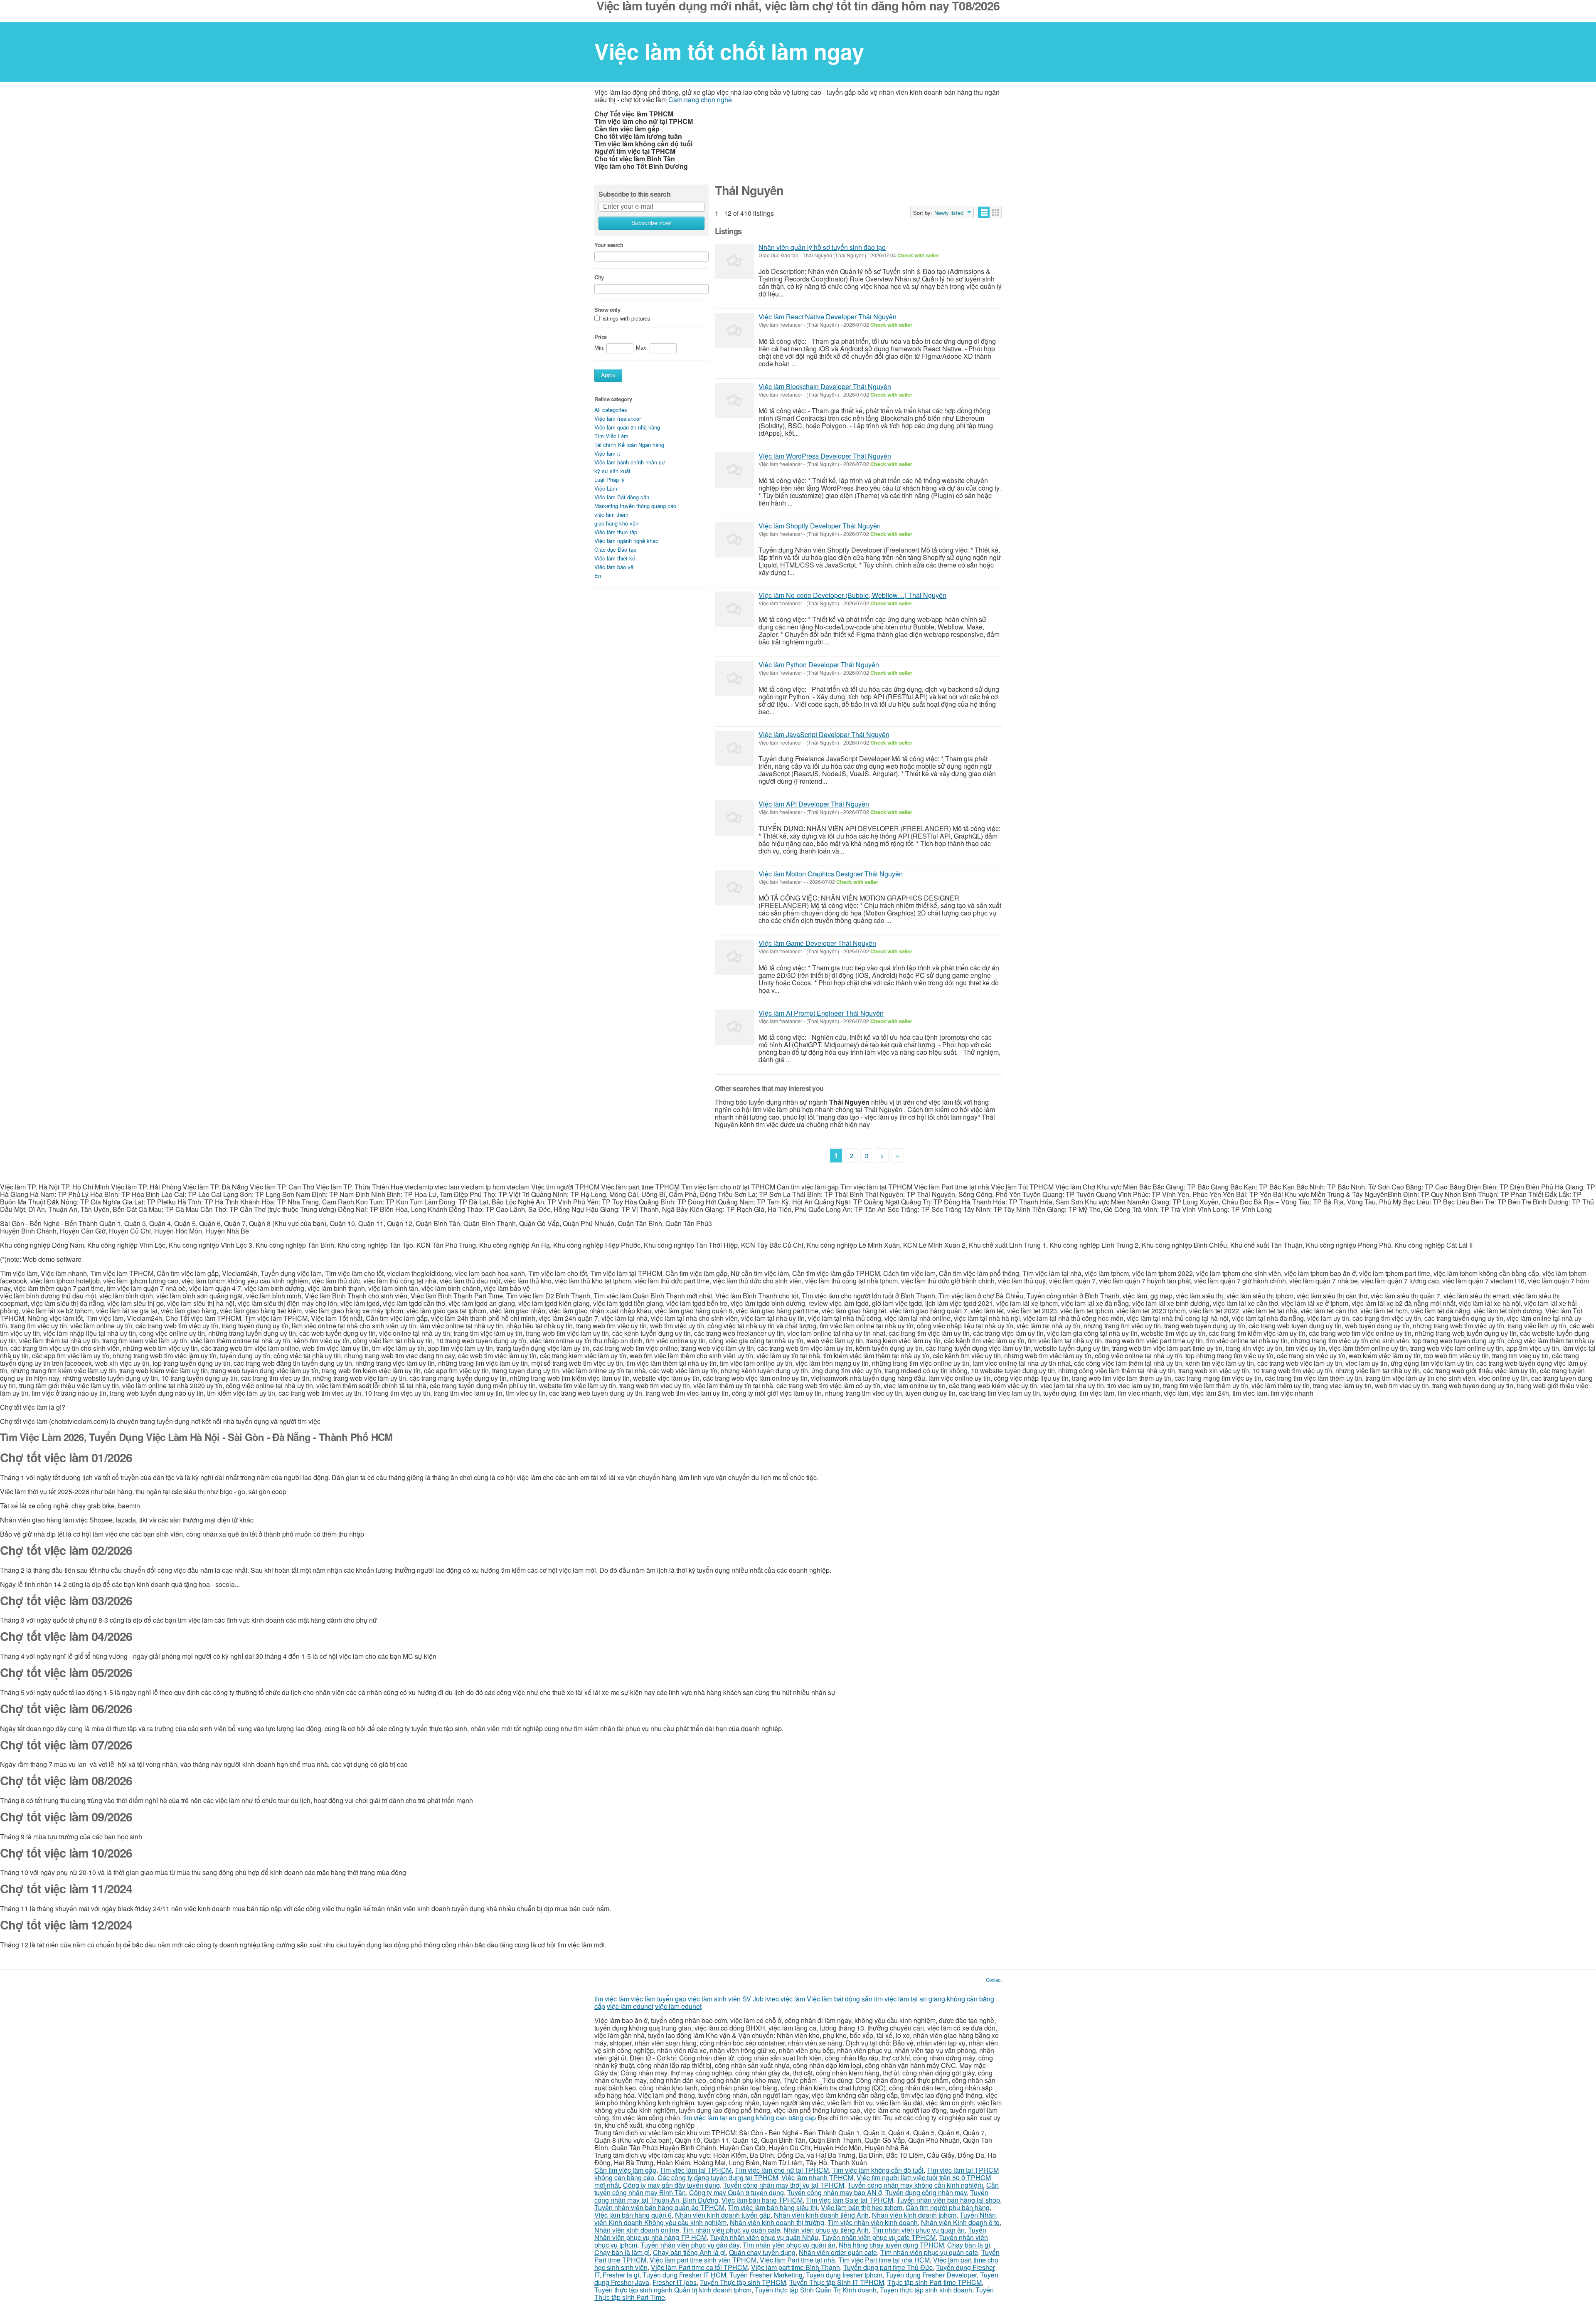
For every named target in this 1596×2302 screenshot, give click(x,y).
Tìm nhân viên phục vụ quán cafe (731, 2230)
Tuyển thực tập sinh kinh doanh (926, 2290)
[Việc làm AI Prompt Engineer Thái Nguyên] (735, 1027)
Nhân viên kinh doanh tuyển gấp (723, 2215)
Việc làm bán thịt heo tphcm (862, 2207)
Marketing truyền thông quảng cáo (635, 506)
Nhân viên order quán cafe (838, 2252)
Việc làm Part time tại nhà (797, 2260)
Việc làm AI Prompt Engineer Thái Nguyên (821, 1013)
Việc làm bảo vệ (614, 567)
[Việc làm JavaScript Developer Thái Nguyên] (735, 749)
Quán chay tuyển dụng (762, 2252)
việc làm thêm (611, 514)
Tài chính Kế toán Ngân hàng (629, 445)
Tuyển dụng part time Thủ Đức (888, 2267)
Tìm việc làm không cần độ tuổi (878, 2170)
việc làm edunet (630, 2006)
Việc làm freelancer (618, 418)
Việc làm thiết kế (615, 558)
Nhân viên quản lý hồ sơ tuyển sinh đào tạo (822, 247)
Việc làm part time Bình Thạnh (796, 2267)
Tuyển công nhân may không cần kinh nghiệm (915, 2185)
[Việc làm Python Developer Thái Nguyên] (735, 679)
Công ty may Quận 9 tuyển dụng (736, 2192)
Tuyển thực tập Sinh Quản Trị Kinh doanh (816, 2290)
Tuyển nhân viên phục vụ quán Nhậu (764, 2237)
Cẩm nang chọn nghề (700, 100)
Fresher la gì (621, 2275)
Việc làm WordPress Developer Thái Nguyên (825, 456)
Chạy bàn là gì (969, 2245)
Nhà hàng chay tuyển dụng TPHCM (891, 2245)
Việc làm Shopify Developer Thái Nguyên (820, 526)
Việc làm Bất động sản (622, 497)
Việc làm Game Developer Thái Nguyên (817, 943)
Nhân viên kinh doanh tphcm (914, 2215)
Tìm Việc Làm (611, 436)
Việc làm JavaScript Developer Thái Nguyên (824, 734)
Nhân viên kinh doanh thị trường (777, 2222)
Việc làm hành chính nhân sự (630, 462)
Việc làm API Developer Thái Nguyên (814, 804)
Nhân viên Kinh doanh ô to (960, 2222)
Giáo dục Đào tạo (615, 549)
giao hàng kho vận (616, 523)
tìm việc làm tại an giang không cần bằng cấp (750, 2118)
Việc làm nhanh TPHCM (817, 2177)
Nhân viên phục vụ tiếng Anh (826, 2230)
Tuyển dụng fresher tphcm (844, 2275)
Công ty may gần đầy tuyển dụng (671, 2185)
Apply (608, 375)
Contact (994, 1980)
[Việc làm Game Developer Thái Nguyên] (735, 957)
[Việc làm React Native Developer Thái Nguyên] (735, 331)
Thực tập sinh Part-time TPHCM (935, 2282)
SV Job (753, 1999)
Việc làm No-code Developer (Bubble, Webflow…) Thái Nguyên (852, 595)
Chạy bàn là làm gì (622, 2252)
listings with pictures (626, 319)
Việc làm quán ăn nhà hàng (627, 427)
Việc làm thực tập (616, 532)
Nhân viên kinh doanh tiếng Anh (821, 2215)
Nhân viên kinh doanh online (637, 2230)
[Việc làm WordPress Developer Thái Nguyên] (735, 470)
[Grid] (996, 212)
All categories (611, 410)
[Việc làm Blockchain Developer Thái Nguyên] (735, 401)
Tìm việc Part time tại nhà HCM (884, 2260)
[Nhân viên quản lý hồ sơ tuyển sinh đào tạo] (735, 261)
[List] (984, 212)
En (598, 576)
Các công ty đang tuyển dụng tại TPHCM (718, 2177)
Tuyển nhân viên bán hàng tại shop (948, 2200)
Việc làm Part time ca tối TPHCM (699, 2267)
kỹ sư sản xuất (612, 471)
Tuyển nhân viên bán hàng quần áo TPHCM (659, 2207)
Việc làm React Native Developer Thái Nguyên (828, 317)
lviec (772, 1999)
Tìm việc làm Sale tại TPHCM (850, 2200)
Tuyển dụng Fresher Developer (931, 2275)
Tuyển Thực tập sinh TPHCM (743, 2282)
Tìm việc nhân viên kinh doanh (873, 2222)
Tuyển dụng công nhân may (926, 2192)
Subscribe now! (651, 223)
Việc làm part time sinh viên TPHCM (703, 2260)
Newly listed (949, 213)
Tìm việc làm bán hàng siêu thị (773, 2207)
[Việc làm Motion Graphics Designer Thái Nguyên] (735, 888)
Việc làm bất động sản (840, 1999)
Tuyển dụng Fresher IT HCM (684, 2275)
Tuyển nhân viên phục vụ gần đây (690, 2245)
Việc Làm (606, 488)
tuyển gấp (672, 1999)
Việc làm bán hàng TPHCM (762, 2200)
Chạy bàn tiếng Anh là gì (689, 2252)
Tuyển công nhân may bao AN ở (835, 2192)
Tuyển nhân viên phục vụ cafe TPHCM (879, 2237)
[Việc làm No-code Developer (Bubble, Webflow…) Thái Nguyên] (735, 609)
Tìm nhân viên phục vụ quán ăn (918, 2230)
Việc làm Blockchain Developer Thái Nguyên (825, 386)
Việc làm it (607, 453)
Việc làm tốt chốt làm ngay (729, 51)
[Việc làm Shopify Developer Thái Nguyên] (735, 540)
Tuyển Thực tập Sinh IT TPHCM (837, 2282)
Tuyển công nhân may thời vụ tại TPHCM (784, 2185)
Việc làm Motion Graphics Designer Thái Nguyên (831, 874)
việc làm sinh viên (714, 1999)
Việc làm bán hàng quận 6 (633, 2215)
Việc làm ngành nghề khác (626, 541)
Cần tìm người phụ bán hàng (948, 2207)
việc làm (643, 1999)
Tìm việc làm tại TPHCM (696, 2170)
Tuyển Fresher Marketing (766, 2275)
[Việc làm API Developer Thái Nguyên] (735, 818)
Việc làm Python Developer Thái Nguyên (819, 665)
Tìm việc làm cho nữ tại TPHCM (782, 2170)
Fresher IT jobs (675, 2282)
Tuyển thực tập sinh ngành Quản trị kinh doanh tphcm (673, 2290)
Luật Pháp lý (610, 480)
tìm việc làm (612, 1999)
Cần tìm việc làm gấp (625, 2170)
